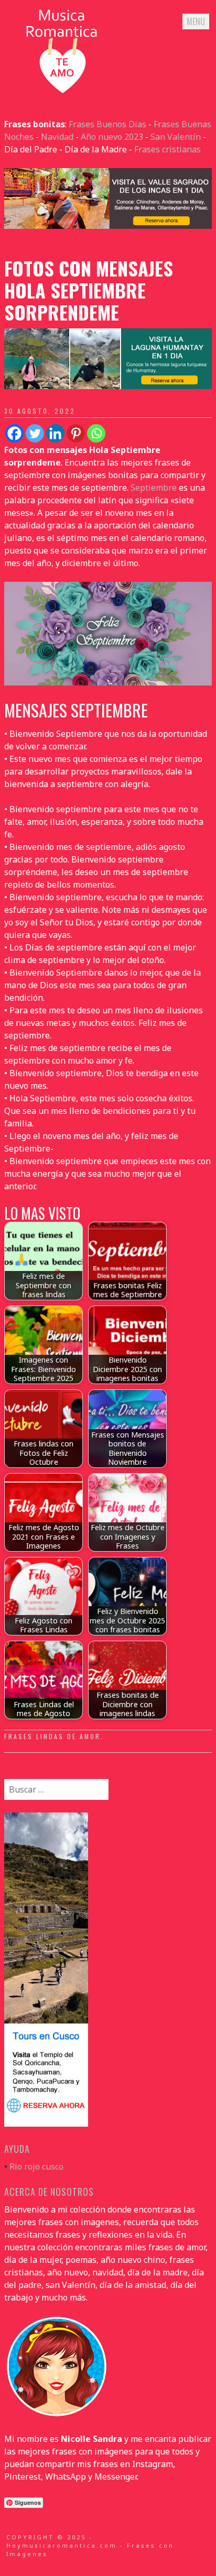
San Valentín (176, 137)
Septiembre (154, 488)
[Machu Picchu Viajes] (108, 226)
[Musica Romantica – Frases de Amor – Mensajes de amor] (62, 93)
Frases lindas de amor (52, 1736)
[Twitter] (35, 433)
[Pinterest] (76, 433)
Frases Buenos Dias (107, 124)
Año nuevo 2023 (112, 137)
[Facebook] (14, 433)
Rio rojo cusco (36, 2166)
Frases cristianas (168, 149)
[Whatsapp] (96, 433)
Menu (196, 21)
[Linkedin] (55, 433)
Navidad (57, 137)
